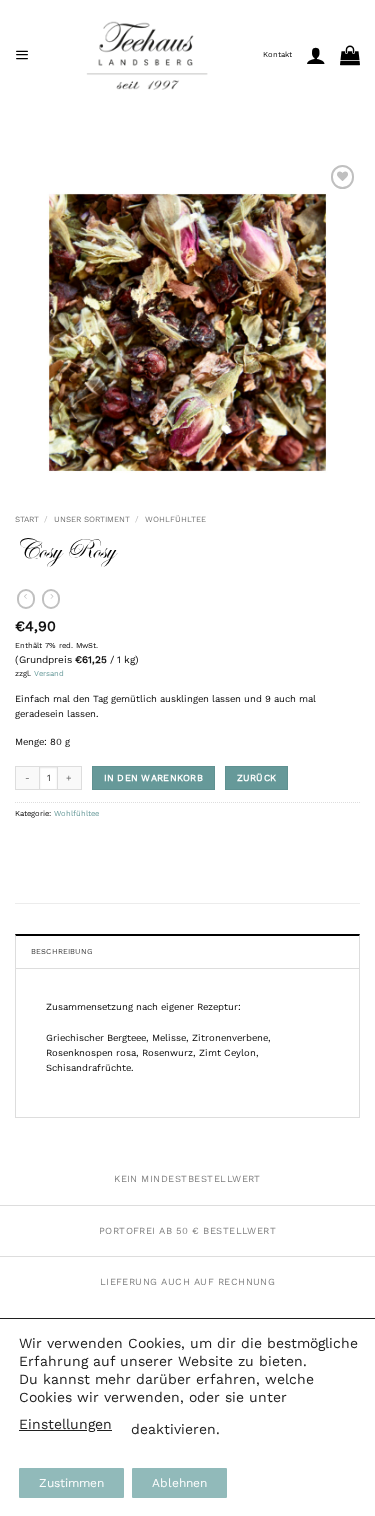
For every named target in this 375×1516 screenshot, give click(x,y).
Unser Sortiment (92, 519)
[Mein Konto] (316, 55)
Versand (49, 673)
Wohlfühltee (175, 519)
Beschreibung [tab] (62, 951)
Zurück (257, 777)
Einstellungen (65, 1424)
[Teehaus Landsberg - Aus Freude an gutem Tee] (146, 55)
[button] (22, 54)
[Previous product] (51, 599)
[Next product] (26, 599)
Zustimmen (71, 1483)
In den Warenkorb (153, 777)
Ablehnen (179, 1483)
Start (27, 519)
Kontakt (277, 54)
